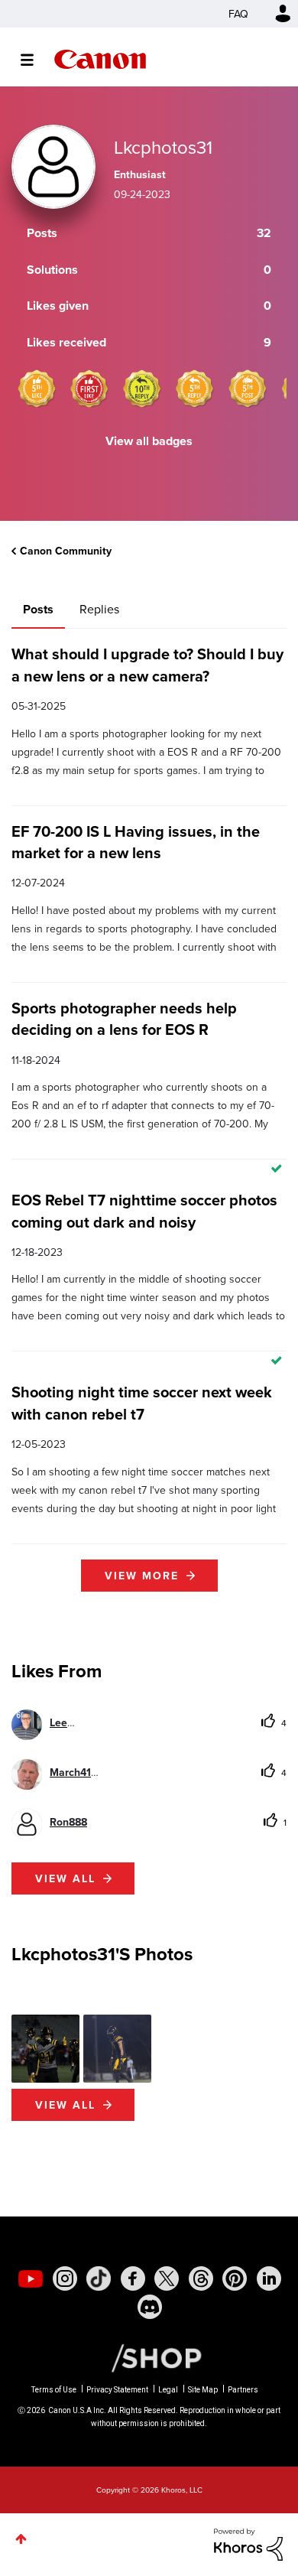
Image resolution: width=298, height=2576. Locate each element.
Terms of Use (54, 2390)
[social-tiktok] (99, 2278)
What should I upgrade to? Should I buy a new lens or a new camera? (147, 664)
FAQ (238, 14)
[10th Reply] (142, 389)
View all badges (149, 441)
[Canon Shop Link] (149, 2356)
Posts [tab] (38, 609)
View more (142, 1576)
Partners (243, 2390)
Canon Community (100, 59)
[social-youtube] (31, 2278)
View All (65, 2105)
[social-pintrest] (235, 2278)
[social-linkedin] (269, 2278)
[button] (45, 2049)
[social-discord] (150, 2307)
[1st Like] (89, 389)
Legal (168, 2390)
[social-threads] (201, 2278)
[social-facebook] (133, 2278)
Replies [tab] (99, 609)
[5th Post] (248, 389)
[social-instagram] (65, 2278)
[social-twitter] (167, 2278)
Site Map (203, 2390)
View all (65, 1878)
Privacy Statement (117, 2390)
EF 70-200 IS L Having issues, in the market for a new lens (136, 842)
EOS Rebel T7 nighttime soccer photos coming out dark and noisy (144, 1210)
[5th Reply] (195, 389)
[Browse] (35, 60)
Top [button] (21, 2539)
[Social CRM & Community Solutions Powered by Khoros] (248, 2543)
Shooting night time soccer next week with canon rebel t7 (142, 1402)
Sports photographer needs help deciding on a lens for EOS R (124, 1018)
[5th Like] (37, 389)
